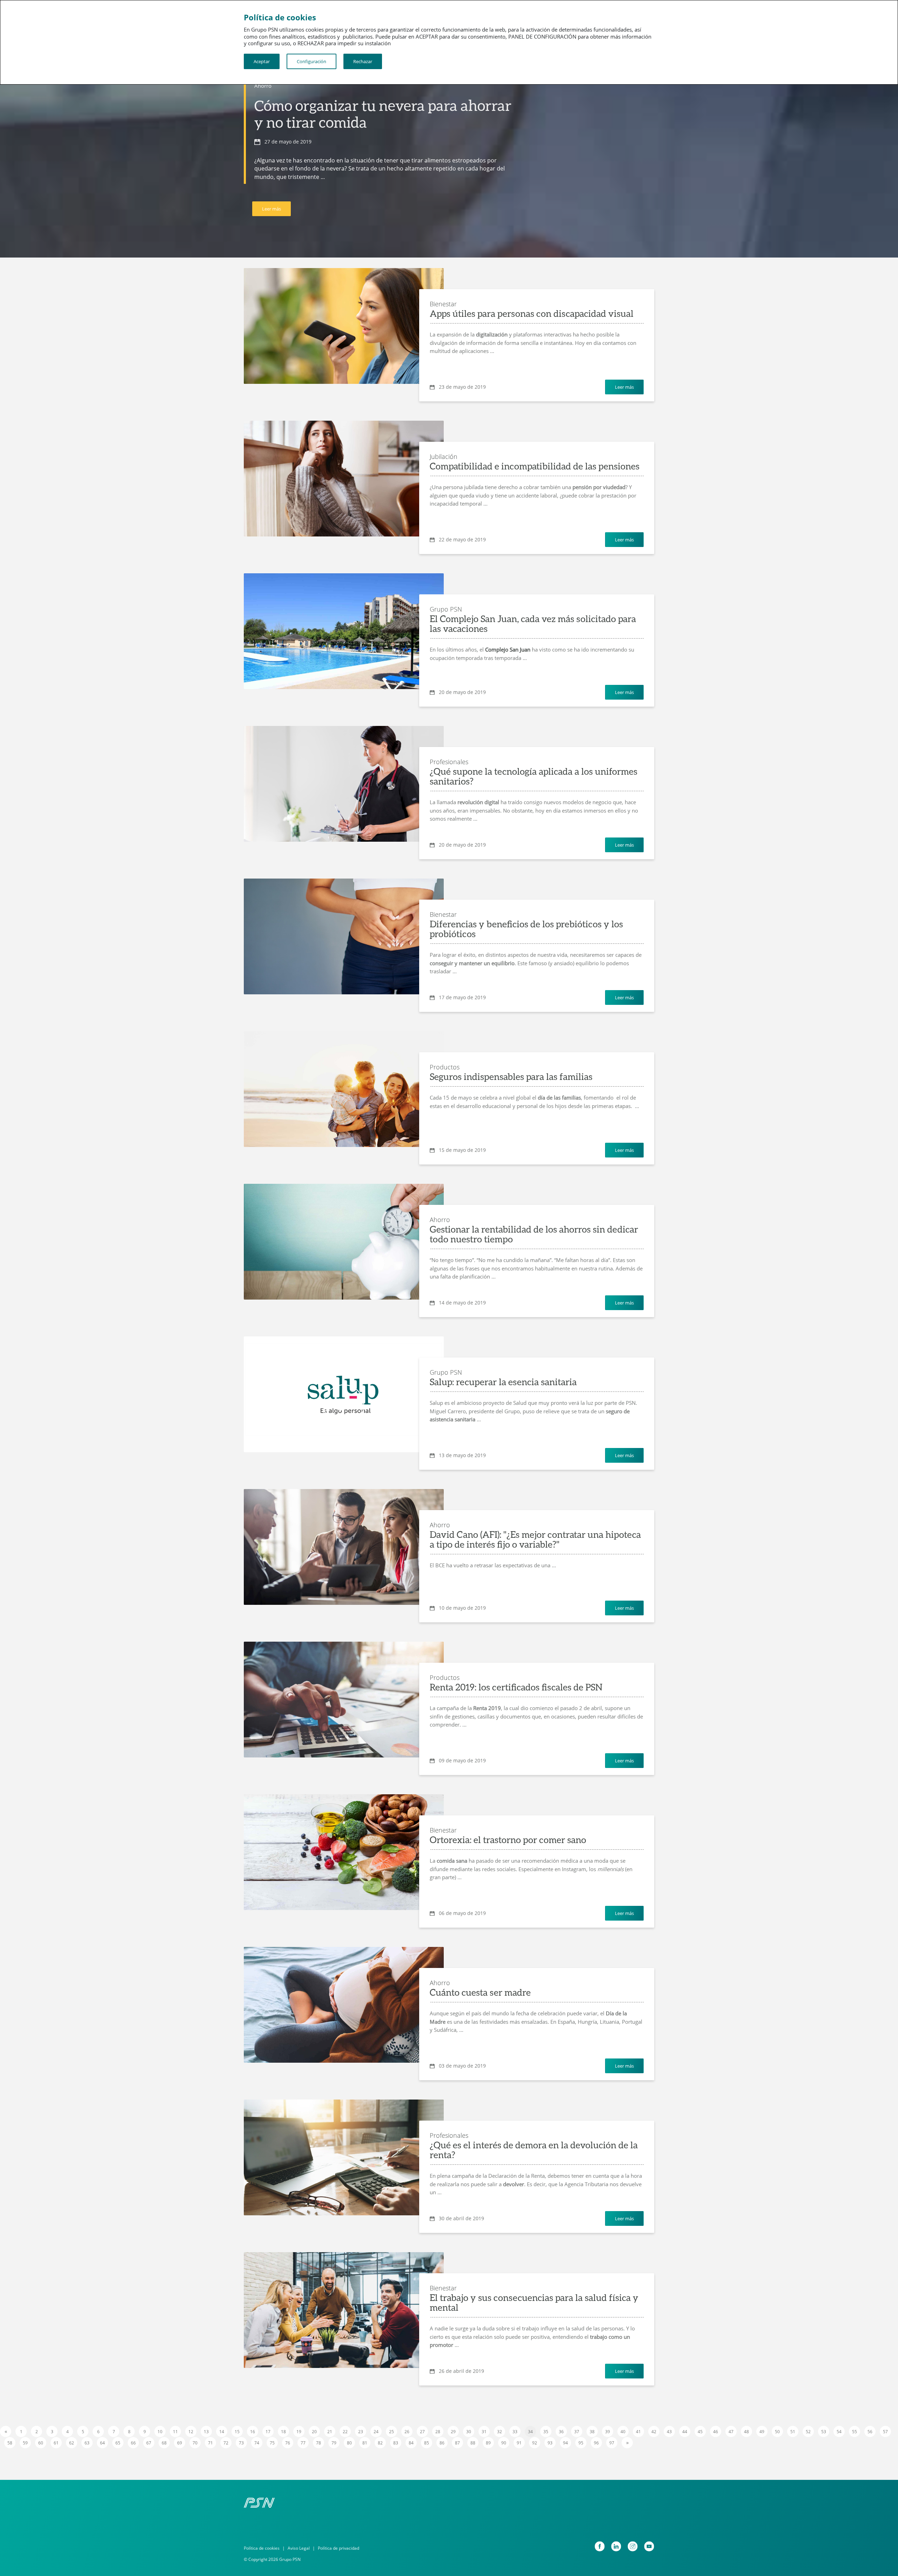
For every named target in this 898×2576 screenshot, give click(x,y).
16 (253, 2432)
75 (272, 2443)
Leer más (272, 209)
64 (102, 2443)
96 (596, 2443)
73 (241, 2443)
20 (314, 2432)
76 (288, 2443)
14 (222, 2432)
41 (638, 2432)
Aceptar (262, 61)
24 (376, 2432)
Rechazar (363, 61)
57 (885, 2432)
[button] (344, 1405)
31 (484, 2432)
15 (237, 2432)
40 (623, 2432)
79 (334, 2443)
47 (731, 2432)
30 (469, 2432)
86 (442, 2443)
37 (577, 2432)
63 (87, 2443)
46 (716, 2432)
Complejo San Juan (508, 649)
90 (504, 2443)
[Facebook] (600, 2546)
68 (164, 2443)
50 (777, 2432)
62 (72, 2443)
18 (283, 2432)
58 (10, 2443)
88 (473, 2443)
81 (365, 2443)
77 (303, 2443)
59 (25, 2443)
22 (345, 2432)
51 (793, 2432)
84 (411, 2443)
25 (391, 2432)
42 (654, 2432)
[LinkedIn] (616, 2546)
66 (133, 2443)
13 (206, 2432)
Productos (445, 1067)
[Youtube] (649, 2546)
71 (210, 2443)
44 (685, 2432)
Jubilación (444, 456)
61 (56, 2443)
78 (319, 2443)
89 (488, 2443)
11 (175, 2432)
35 (546, 2432)
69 (180, 2443)
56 (870, 2432)
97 (612, 2443)
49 (762, 2432)
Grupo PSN (446, 609)
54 (839, 2432)
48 (746, 2432)
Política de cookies (262, 2548)
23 (361, 2432)
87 (457, 2443)
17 (268, 2432)
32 (500, 2432)
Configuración (311, 61)
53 (824, 2432)
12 (191, 2432)
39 (608, 2432)
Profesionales (449, 762)
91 (519, 2443)
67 (149, 2443)
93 (550, 2443)
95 (581, 2443)
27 (422, 2432)
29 (453, 2432)
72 (226, 2443)
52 (808, 2432)
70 (195, 2443)
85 (427, 2443)
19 (299, 2432)
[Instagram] (633, 2546)
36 (561, 2432)
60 (41, 2443)
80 (349, 2443)
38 (592, 2432)
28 (438, 2432)
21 (330, 2432)
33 (515, 2432)
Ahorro (263, 86)
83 (396, 2443)
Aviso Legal (299, 2548)
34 (530, 2432)
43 (669, 2432)
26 (407, 2432)
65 (118, 2443)
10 (160, 2432)
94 (565, 2443)
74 (257, 2443)
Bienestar (443, 304)
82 (380, 2443)
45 (700, 2432)
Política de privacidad (339, 2548)
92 (535, 2443)
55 (855, 2432)
